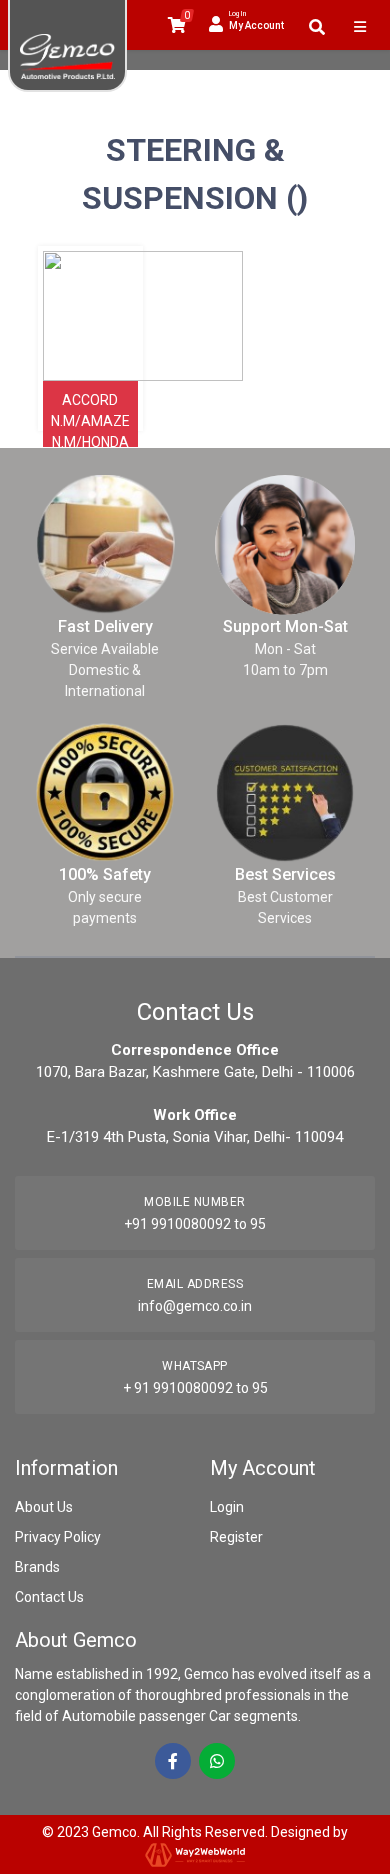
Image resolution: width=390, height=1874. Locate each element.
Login (227, 1507)
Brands (37, 1567)
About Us (44, 1507)
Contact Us (49, 1597)
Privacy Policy (58, 1537)
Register (236, 1537)
